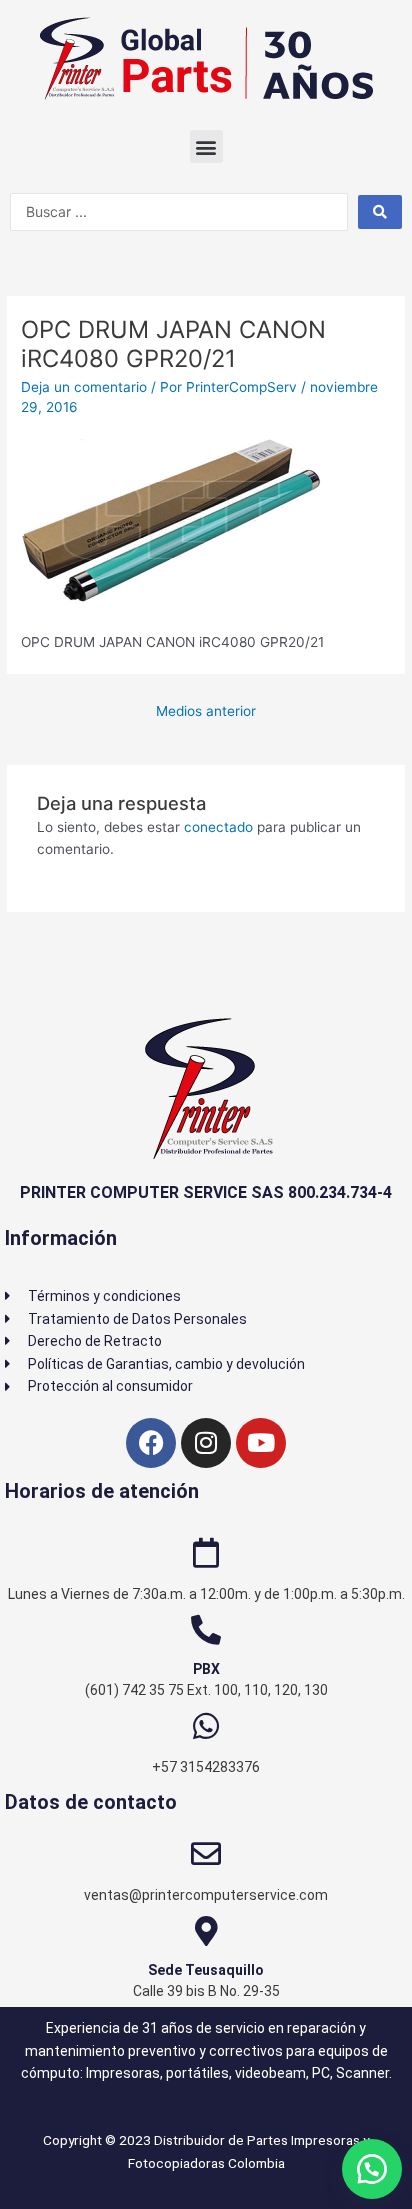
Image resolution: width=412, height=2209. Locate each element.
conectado (218, 827)
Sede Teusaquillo (206, 1970)
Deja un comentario (84, 387)
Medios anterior (206, 711)
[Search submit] (380, 212)
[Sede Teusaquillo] (206, 1931)
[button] (206, 146)
